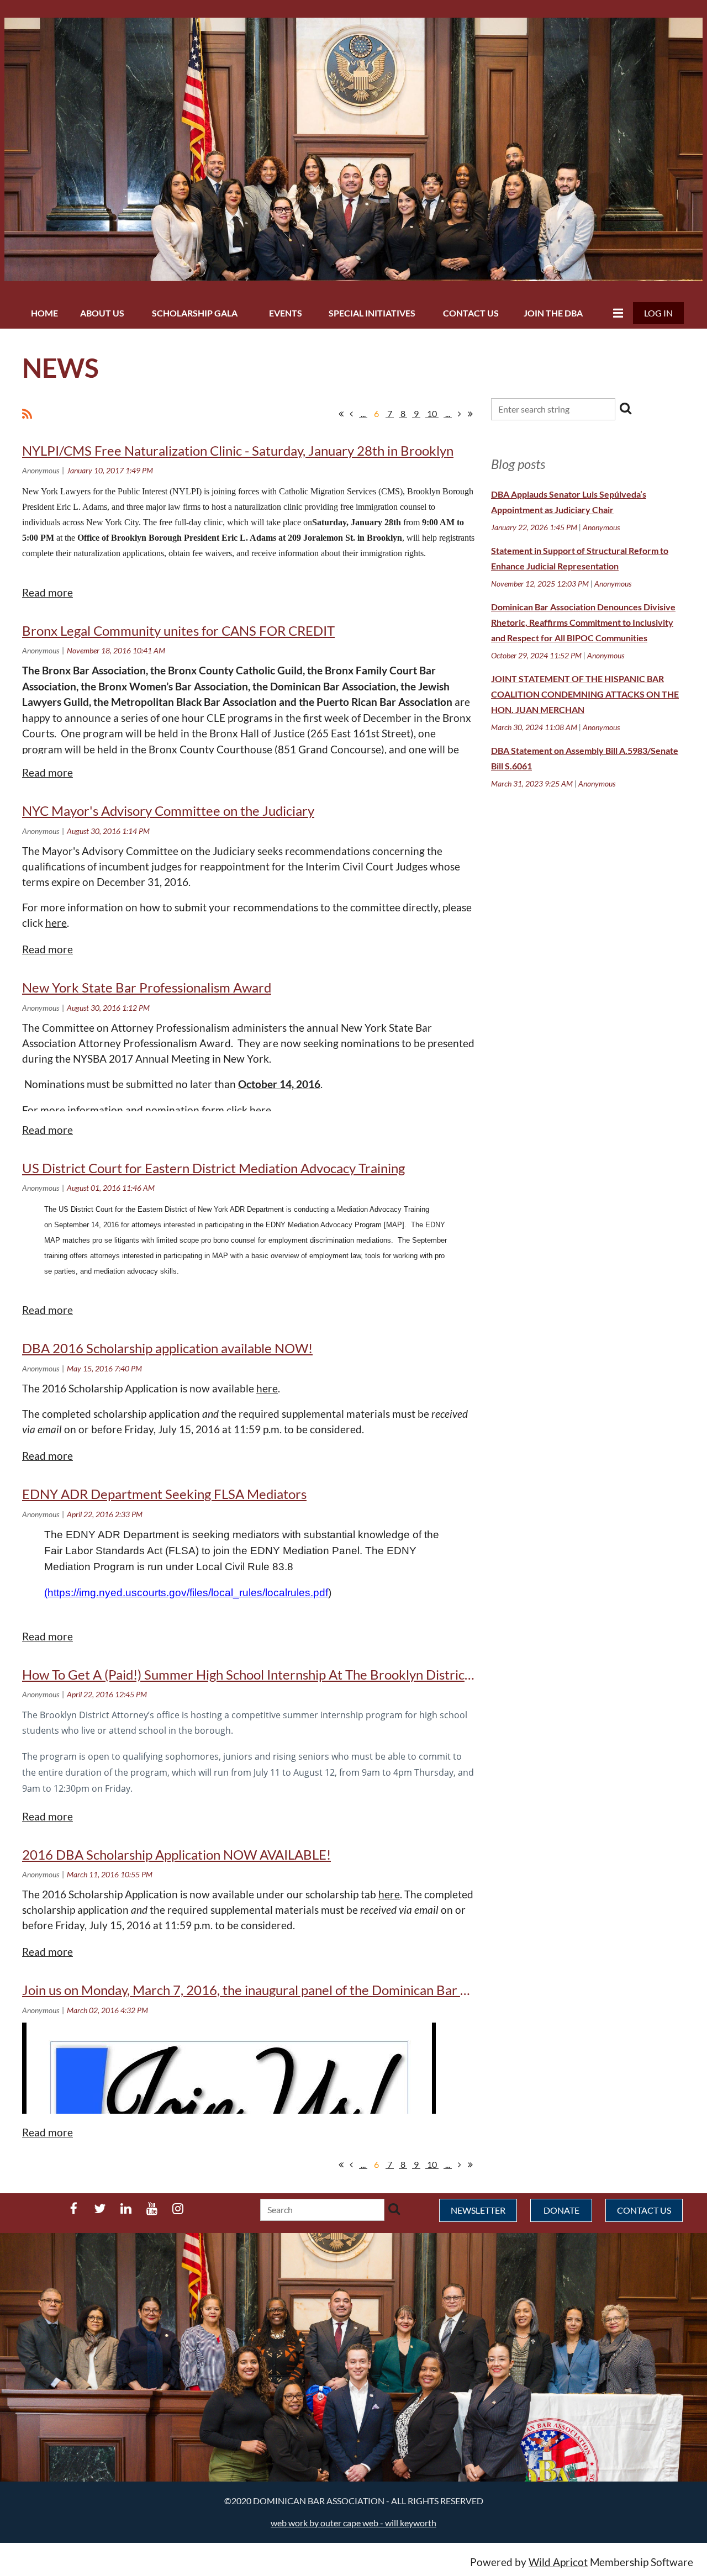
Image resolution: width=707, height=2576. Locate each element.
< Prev (351, 414)
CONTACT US (644, 2210)
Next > (460, 414)
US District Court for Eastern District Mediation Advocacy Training (213, 1168)
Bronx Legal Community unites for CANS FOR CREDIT (178, 630)
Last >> (470, 414)
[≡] (615, 313)
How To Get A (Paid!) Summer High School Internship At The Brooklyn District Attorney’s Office (297, 1674)
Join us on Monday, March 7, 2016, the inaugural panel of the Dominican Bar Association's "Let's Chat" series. (334, 1990)
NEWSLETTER (478, 2210)
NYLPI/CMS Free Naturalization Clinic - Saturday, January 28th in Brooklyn (238, 450)
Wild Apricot (558, 2562)
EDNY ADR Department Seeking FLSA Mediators (164, 1494)
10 (432, 413)
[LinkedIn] (126, 2208)
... (363, 413)
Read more (48, 593)
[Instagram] (178, 2208)
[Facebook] (74, 2208)
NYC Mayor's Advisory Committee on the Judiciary (168, 811)
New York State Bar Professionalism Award (147, 987)
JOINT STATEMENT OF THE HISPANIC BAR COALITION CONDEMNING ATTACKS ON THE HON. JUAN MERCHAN (585, 694)
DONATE (561, 2210)
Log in (658, 313)
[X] (100, 2208)
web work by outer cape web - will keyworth (353, 2523)
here (56, 923)
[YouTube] (152, 2208)
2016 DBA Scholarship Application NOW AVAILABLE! (176, 1854)
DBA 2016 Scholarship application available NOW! (167, 1348)
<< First (341, 414)
